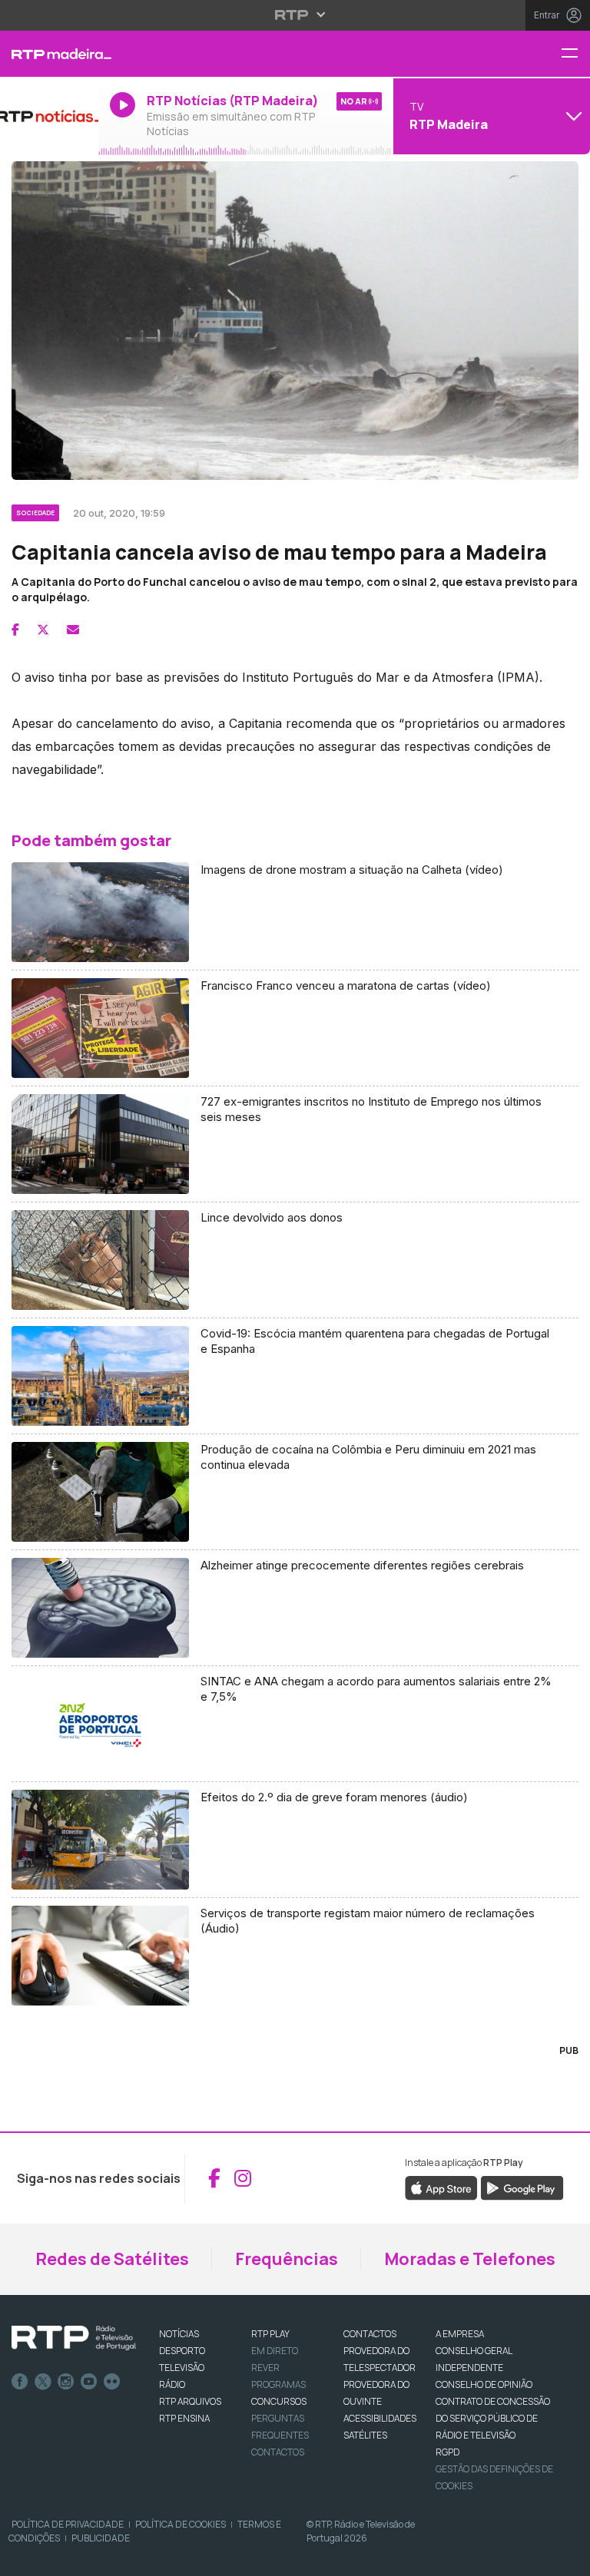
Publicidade (101, 2538)
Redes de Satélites (112, 2259)
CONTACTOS (370, 2334)
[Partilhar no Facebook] (15, 630)
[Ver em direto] (49, 116)
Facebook (20, 2382)
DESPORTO (182, 2351)
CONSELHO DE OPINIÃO (484, 2384)
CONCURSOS (279, 2401)
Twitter (43, 2382)
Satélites (365, 2435)
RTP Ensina (184, 2418)
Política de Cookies (181, 2524)
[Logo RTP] (74, 2338)
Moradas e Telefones (470, 2259)
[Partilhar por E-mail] (73, 630)
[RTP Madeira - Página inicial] (49, 54)
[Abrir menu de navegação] (575, 54)
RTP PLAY (270, 2334)
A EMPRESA (460, 2334)
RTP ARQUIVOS (190, 2401)
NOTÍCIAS (179, 2334)
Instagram (66, 2382)
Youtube (89, 2382)
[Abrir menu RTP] (295, 15)
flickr (112, 2382)
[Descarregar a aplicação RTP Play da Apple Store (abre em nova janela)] (441, 2187)
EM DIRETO (275, 2351)
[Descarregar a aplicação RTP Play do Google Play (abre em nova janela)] (522, 2187)
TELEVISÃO (182, 2368)
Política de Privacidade (68, 2524)
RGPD (447, 2452)
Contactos (278, 2452)
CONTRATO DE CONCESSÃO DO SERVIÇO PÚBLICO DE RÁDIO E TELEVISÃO (493, 2418)
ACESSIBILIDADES (380, 2418)
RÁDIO (172, 2384)
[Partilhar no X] (43, 630)
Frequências (287, 2259)
